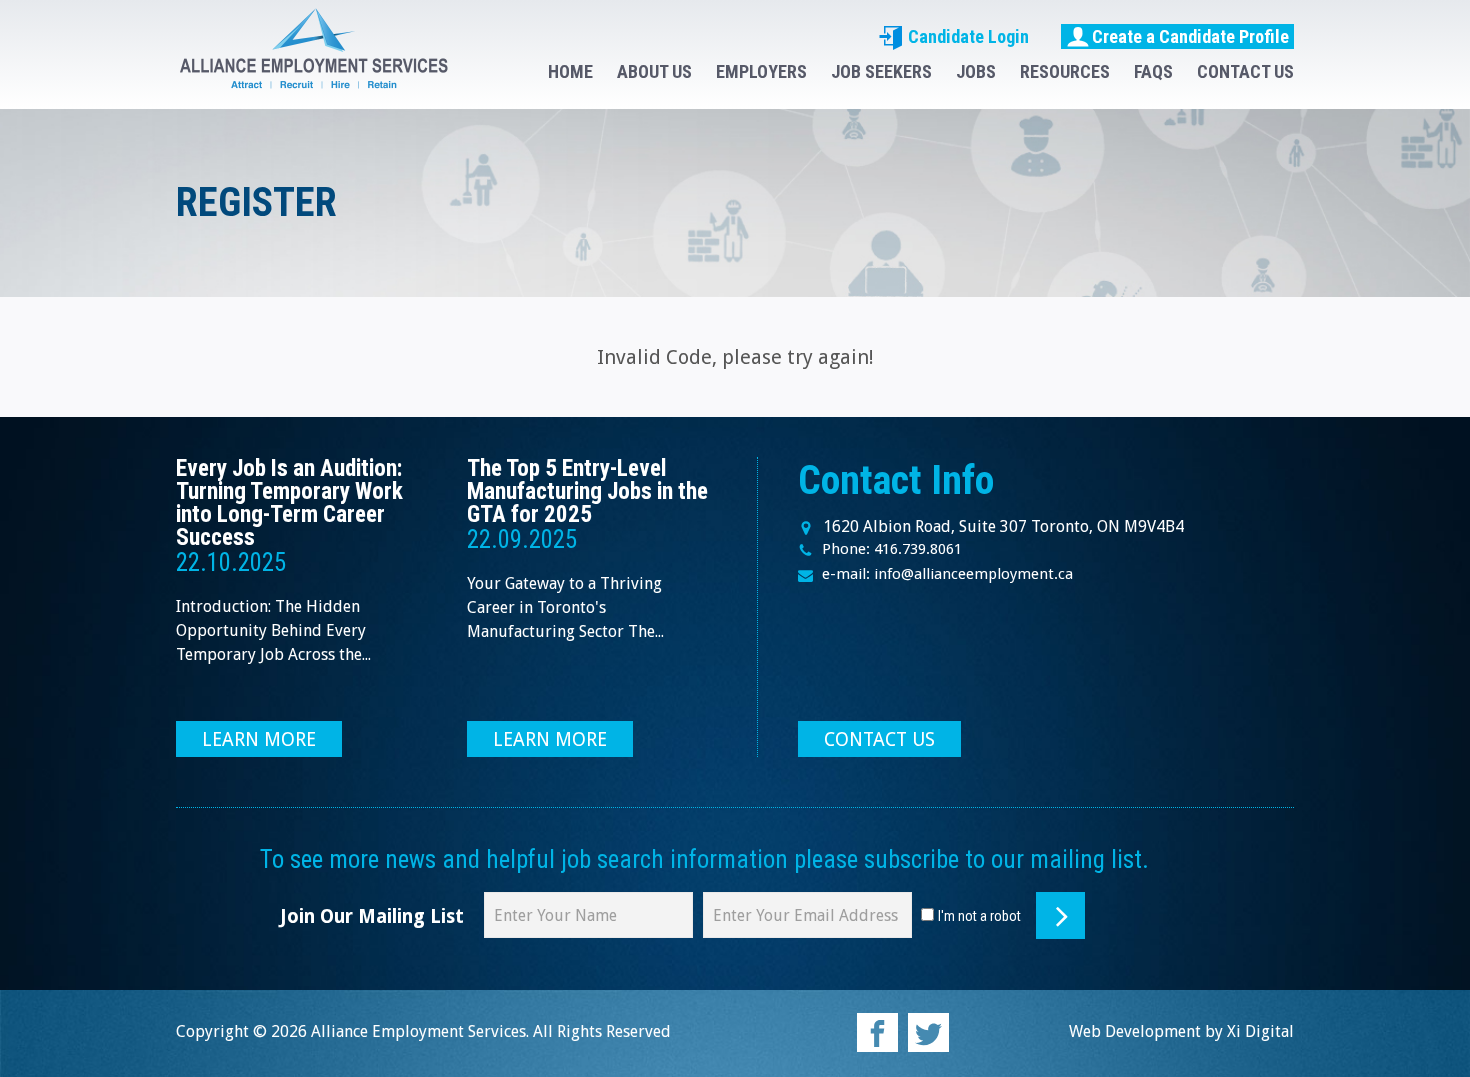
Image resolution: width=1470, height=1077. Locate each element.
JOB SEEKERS (881, 71)
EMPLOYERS (761, 71)
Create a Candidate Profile (1190, 36)
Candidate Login (966, 36)
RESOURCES (1065, 71)
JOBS (976, 71)
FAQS (1153, 71)
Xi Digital (1260, 1031)
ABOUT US (654, 71)
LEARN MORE (259, 739)
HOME (570, 71)
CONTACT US (1245, 71)
